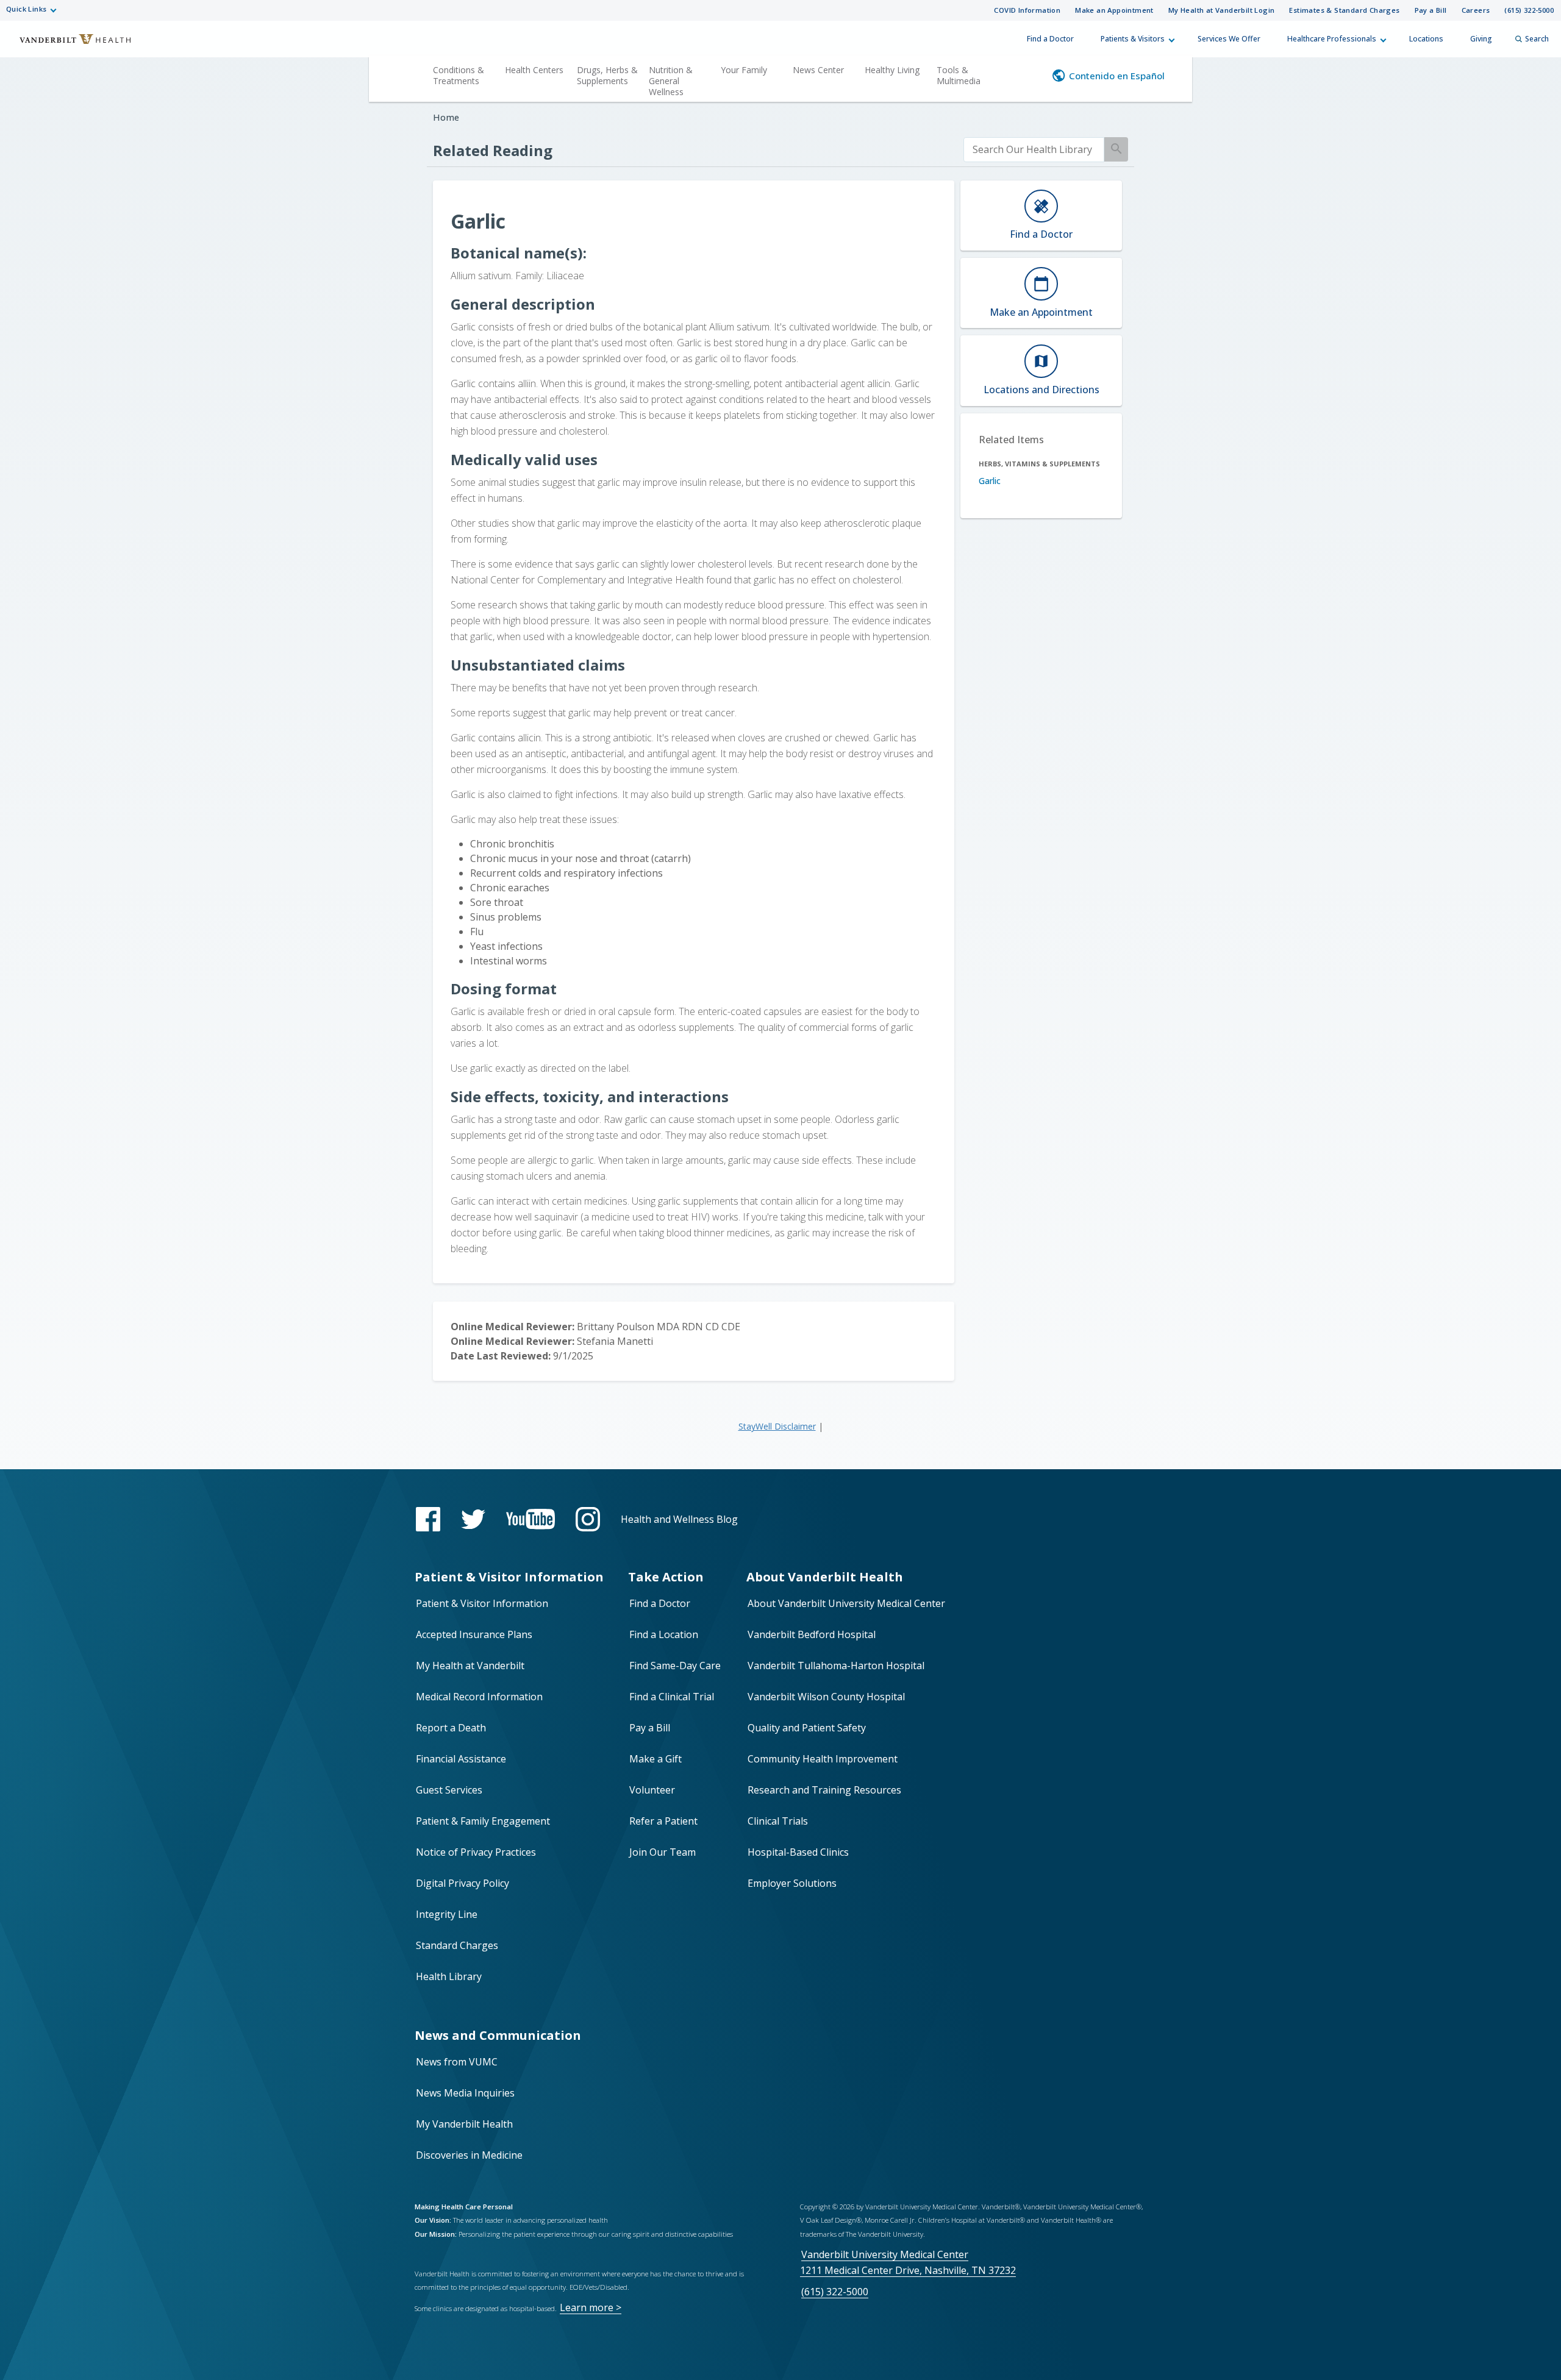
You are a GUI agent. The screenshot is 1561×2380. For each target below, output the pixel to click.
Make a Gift (655, 1759)
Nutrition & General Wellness (671, 81)
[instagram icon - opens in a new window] (588, 1519)
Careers (1476, 10)
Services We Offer (1229, 39)
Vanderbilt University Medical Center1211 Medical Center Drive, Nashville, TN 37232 (908, 2262)
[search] (1034, 150)
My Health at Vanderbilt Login (1222, 10)
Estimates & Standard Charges (1344, 10)
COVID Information (1027, 10)
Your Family (744, 70)
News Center (818, 70)
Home (446, 117)
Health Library (449, 1976)
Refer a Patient (663, 1821)
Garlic (990, 481)
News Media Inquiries (465, 2093)
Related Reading (493, 150)
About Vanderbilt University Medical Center (846, 1603)
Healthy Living (892, 70)
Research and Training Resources (824, 1790)
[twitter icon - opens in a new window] (473, 1520)
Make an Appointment (1114, 10)
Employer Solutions (792, 1883)
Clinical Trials (778, 1821)
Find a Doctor (1050, 39)
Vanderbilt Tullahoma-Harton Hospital (836, 1666)
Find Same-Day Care (675, 1666)
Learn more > (591, 2307)
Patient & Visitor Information (482, 1603)
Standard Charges (457, 1945)
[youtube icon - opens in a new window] (530, 1519)
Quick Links (26, 9)
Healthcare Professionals (1332, 39)
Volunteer (652, 1790)
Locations (1426, 39)
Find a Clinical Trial (672, 1697)
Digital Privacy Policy (463, 1883)
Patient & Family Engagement (483, 1821)
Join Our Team (663, 1852)
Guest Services (449, 1790)
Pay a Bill (1431, 10)
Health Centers (534, 70)
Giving (1481, 39)
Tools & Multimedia (959, 75)
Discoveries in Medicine (469, 2155)
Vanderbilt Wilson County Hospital (826, 1697)
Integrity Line (447, 1914)
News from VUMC (457, 2062)
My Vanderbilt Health (464, 2124)
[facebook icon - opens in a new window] (428, 1519)
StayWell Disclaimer (777, 1426)
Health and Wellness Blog (679, 1519)
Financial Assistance (461, 1759)
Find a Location (664, 1634)
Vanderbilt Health (67, 45)
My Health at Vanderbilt (470, 1666)
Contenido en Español (1117, 76)
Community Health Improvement (823, 1759)
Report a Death (451, 1728)
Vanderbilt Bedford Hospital (812, 1634)
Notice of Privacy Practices (476, 1852)
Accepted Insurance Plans (474, 1634)
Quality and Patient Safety (807, 1728)
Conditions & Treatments (459, 75)
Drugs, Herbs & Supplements (607, 75)
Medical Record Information (479, 1697)
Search (1537, 39)
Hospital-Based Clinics (798, 1852)
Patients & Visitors (1133, 39)
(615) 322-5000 (1529, 10)
